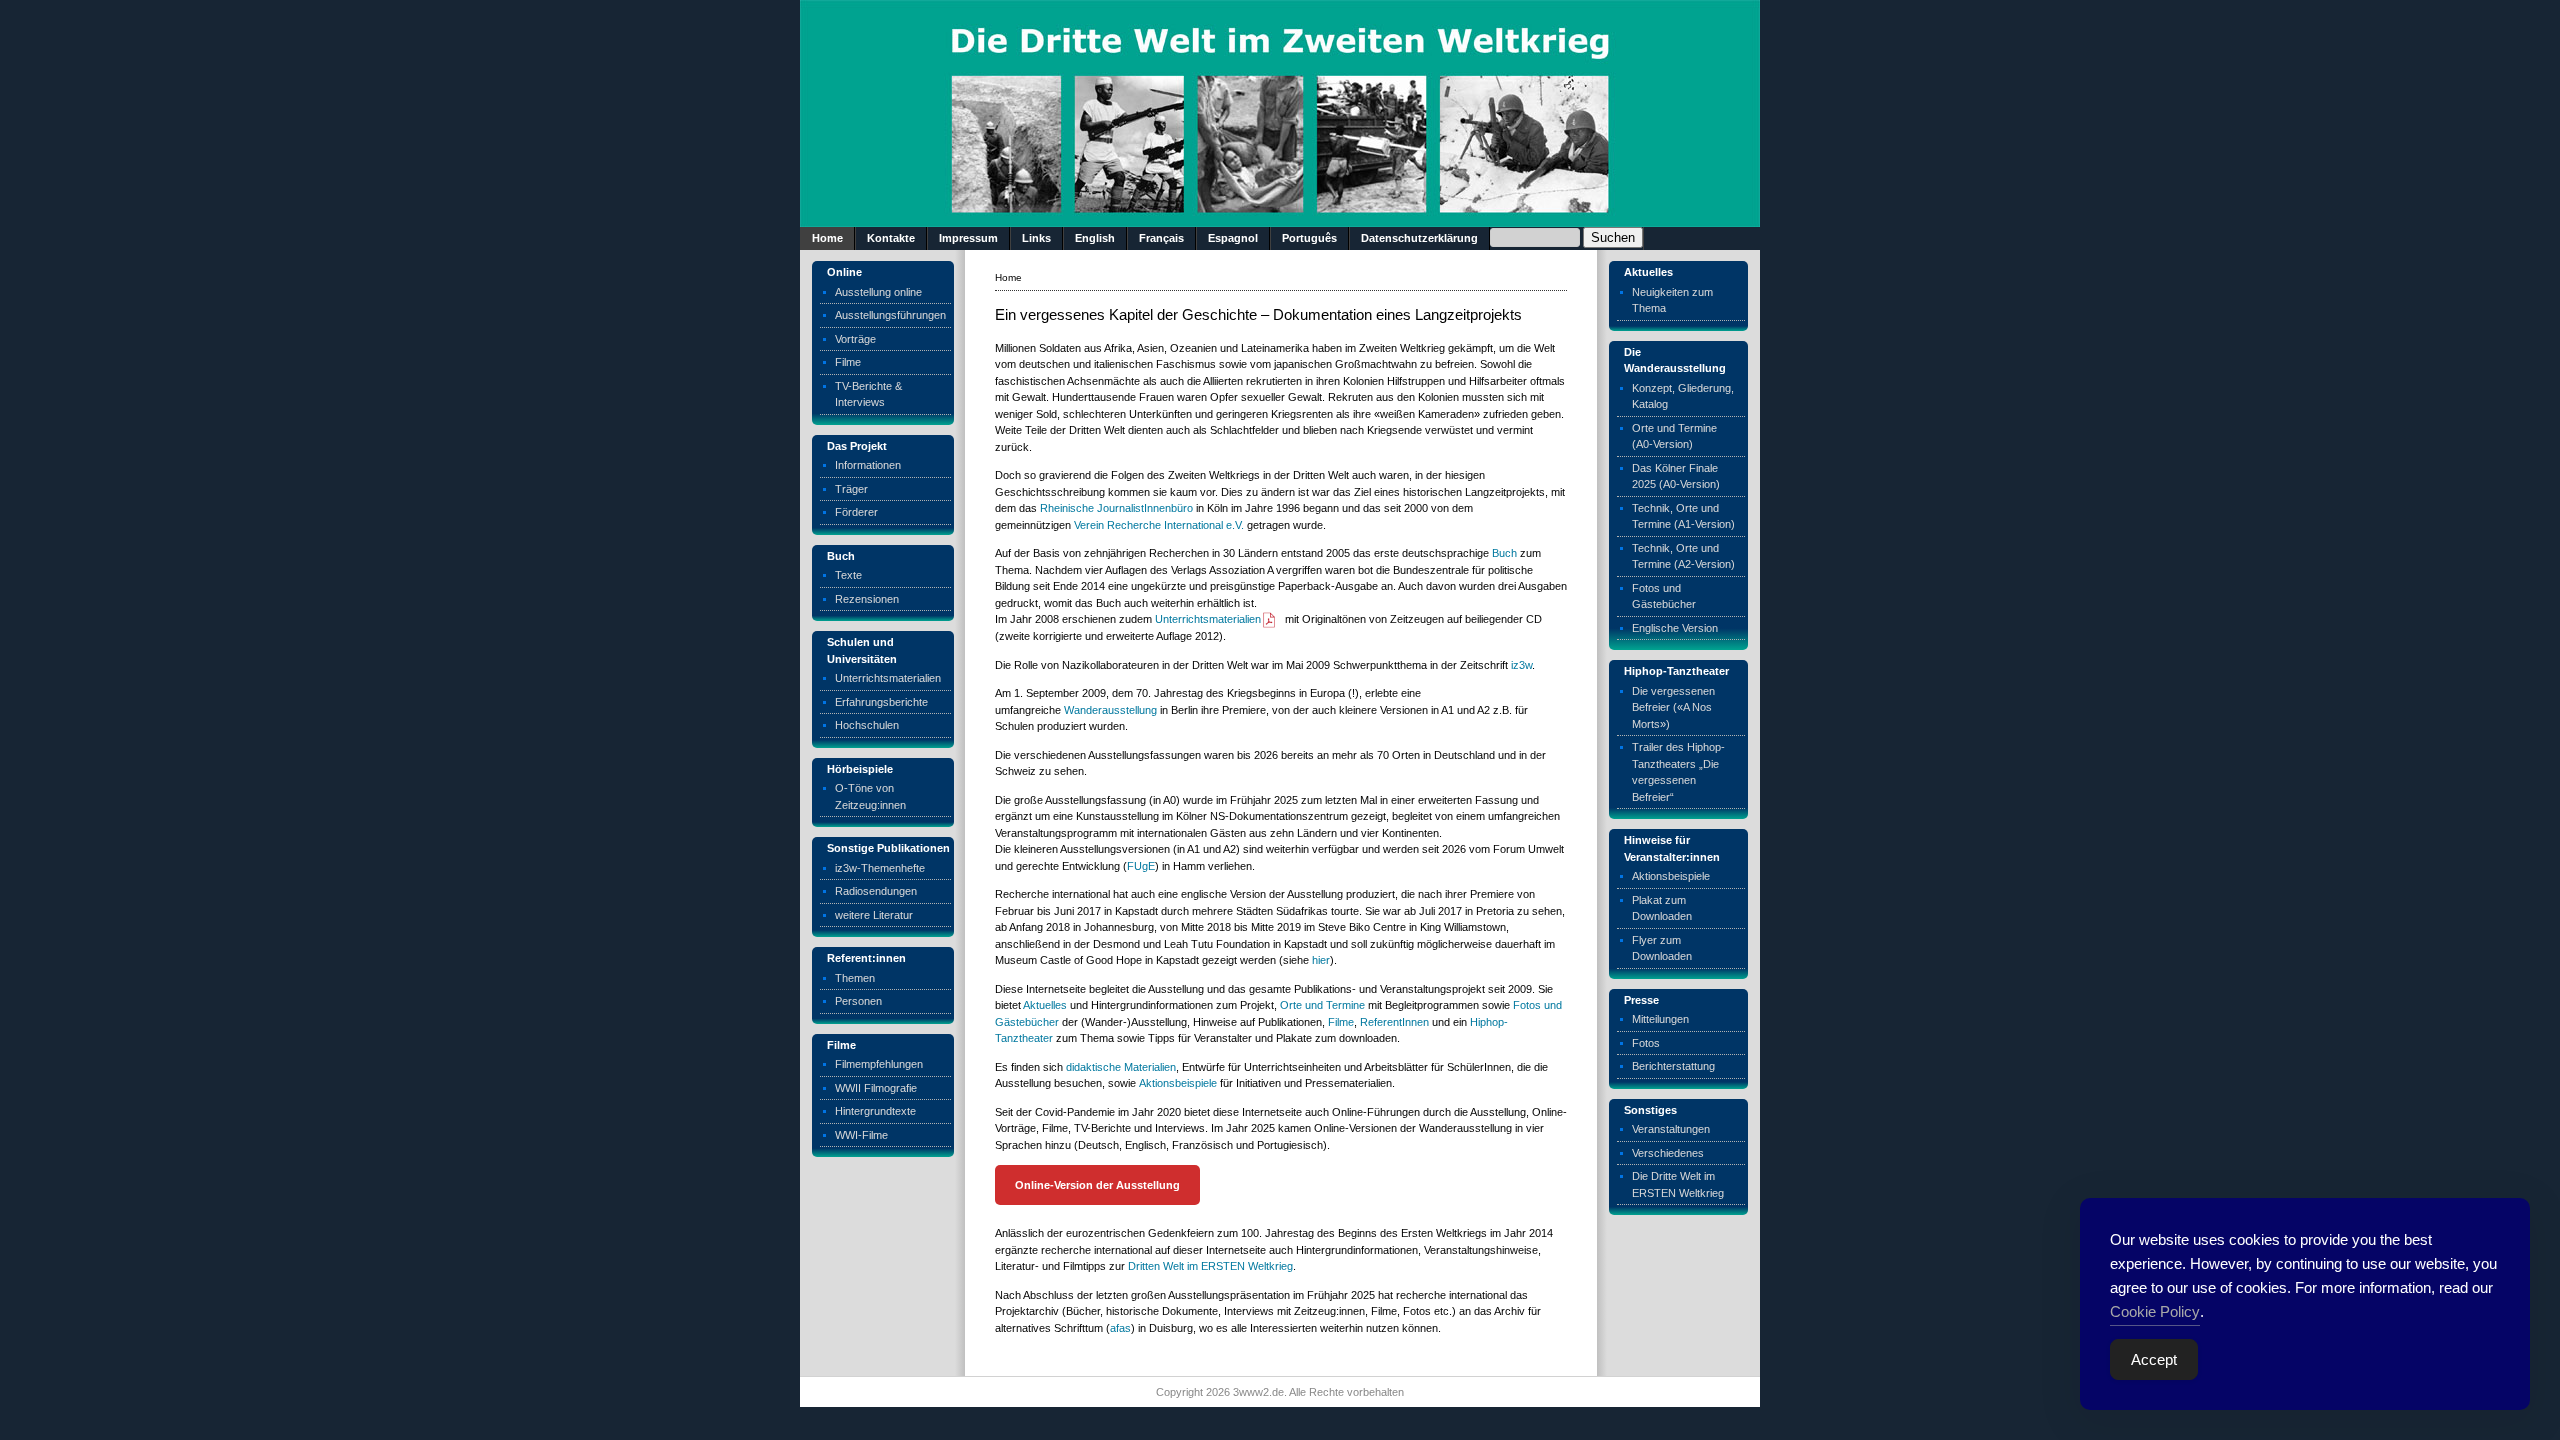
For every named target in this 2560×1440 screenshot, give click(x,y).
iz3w (1521, 665)
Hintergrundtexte (875, 1111)
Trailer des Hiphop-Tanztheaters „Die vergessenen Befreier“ (1678, 772)
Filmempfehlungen (879, 1064)
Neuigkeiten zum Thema (1672, 300)
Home (827, 238)
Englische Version (1675, 628)
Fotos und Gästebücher (1664, 596)
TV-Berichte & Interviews (868, 394)
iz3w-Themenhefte (880, 868)
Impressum (968, 238)
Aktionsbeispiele (1178, 1083)
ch (1511, 553)
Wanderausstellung (1110, 710)
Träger (851, 489)
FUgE (1141, 866)
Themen (855, 978)
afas (1120, 1328)
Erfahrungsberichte (881, 702)
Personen (858, 1001)
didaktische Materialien (1121, 1067)
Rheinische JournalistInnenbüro (1116, 508)
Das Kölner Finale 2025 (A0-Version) (1676, 476)
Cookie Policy (2155, 1311)
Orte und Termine (1322, 1005)
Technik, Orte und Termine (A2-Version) (1683, 556)
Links (1036, 238)
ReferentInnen (1394, 1022)
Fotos (1646, 1043)
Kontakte (891, 238)
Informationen (868, 465)
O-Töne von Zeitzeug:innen (870, 796)
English (1095, 238)
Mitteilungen (1660, 1019)
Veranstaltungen (1671, 1129)
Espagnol (1233, 238)
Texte (848, 575)
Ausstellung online (878, 292)
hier (1321, 960)
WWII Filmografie (876, 1088)
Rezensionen (867, 599)
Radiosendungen (876, 891)
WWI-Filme (861, 1135)
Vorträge (855, 339)
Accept (2154, 1359)
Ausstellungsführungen (890, 315)
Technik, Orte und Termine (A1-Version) (1683, 516)
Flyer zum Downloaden (1662, 948)
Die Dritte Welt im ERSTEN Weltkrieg (1678, 1184)
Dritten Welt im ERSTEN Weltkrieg (1210, 1266)
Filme (848, 362)
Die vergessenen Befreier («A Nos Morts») (1673, 707)
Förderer (856, 512)
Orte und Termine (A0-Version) (1674, 436)
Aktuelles (1045, 1005)
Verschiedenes (1668, 1153)
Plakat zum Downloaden (1662, 908)
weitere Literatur (874, 915)
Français (1161, 238)
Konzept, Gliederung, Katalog (1683, 396)
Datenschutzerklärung (1419, 238)
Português (1309, 238)
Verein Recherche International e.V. (1159, 525)
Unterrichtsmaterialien (888, 678)
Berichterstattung (1673, 1066)
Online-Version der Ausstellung (1097, 1185)
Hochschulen (867, 725)
